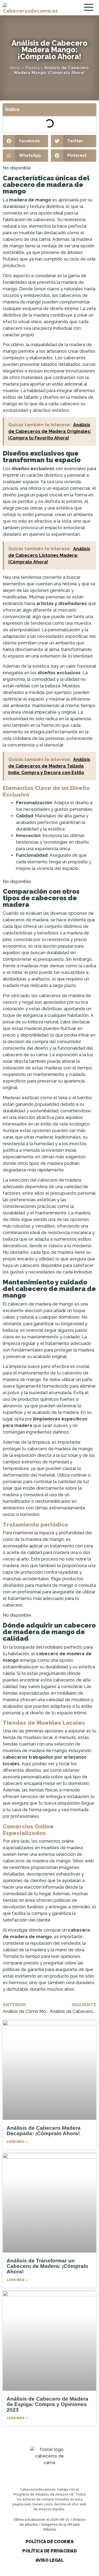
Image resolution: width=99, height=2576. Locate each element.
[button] (25, 141)
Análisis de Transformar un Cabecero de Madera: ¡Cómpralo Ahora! (47, 2266)
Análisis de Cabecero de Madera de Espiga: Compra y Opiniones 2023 (47, 2404)
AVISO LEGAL (50, 2560)
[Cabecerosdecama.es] (30, 8)
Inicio (15, 68)
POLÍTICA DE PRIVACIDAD (50, 2551)
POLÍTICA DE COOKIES (50, 2542)
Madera (32, 68)
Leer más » (17, 2142)
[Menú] (90, 8)
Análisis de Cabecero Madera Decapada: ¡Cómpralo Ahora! (44, 2131)
